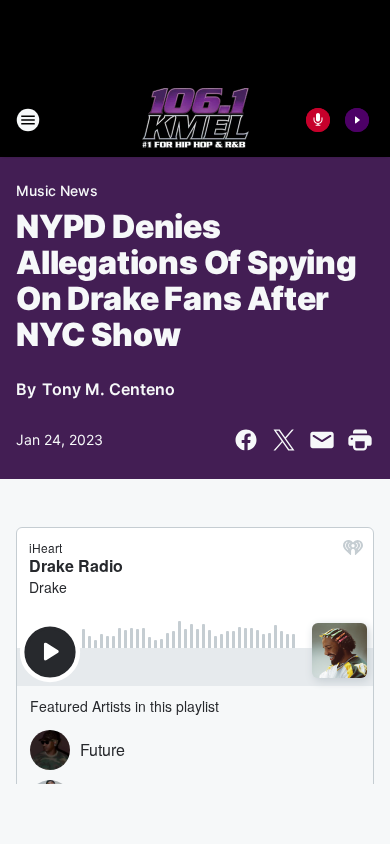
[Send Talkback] (318, 120)
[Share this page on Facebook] (246, 440)
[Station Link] (195, 120)
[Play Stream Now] (357, 120)
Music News (57, 190)
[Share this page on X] (284, 440)
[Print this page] (360, 440)
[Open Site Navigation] (28, 120)
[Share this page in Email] (322, 440)
